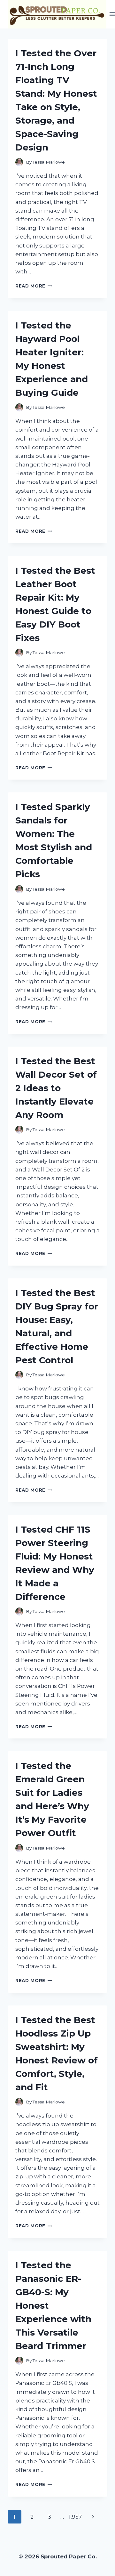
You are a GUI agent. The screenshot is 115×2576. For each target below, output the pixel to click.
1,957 (75, 2517)
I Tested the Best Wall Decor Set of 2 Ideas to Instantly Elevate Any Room (56, 1088)
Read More (34, 286)
